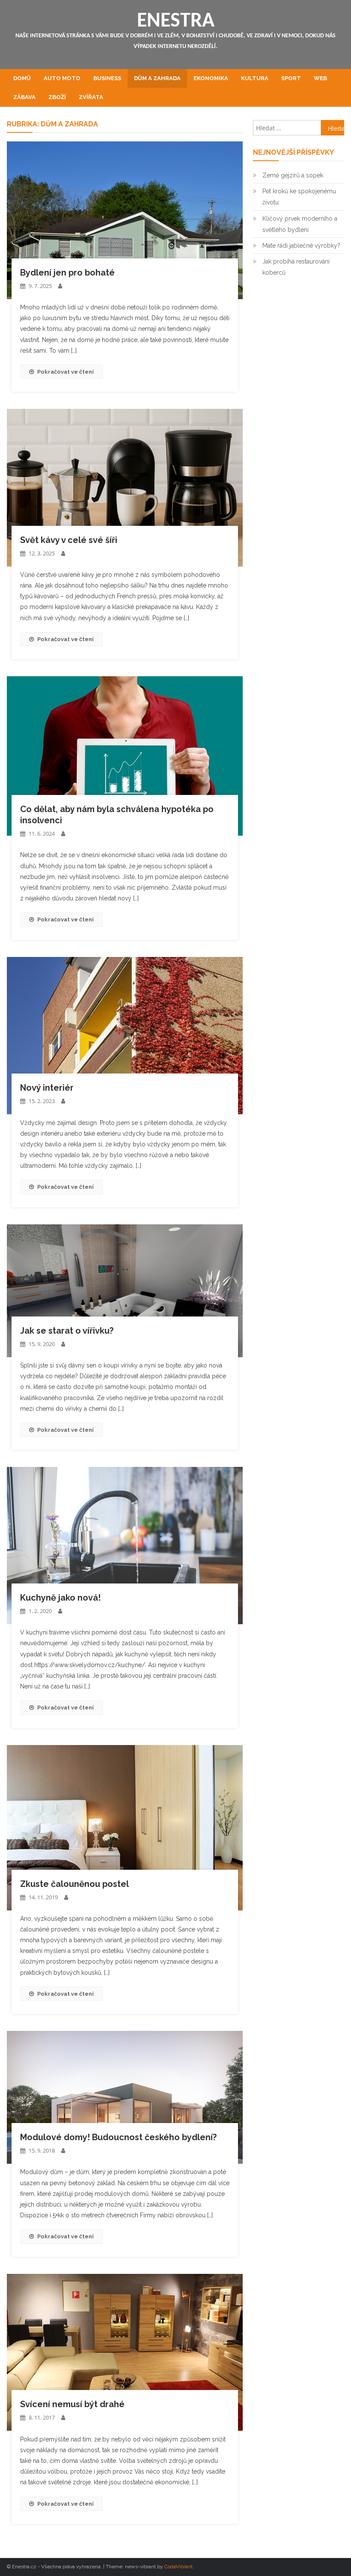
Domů (22, 78)
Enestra (176, 21)
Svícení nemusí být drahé (72, 2404)
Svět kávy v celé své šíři (69, 540)
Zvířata (91, 97)
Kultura (255, 78)
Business (107, 78)
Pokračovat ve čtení (65, 372)
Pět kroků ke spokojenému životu (299, 197)
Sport (291, 78)
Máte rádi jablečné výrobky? (301, 246)
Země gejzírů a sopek (293, 175)
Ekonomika (211, 78)
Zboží (57, 97)
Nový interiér (47, 1088)
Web (320, 78)
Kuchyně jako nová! (60, 1598)
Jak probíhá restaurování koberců (296, 267)
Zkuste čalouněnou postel (74, 1884)
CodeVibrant (178, 2567)
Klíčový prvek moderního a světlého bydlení (300, 224)
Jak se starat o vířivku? (67, 1331)
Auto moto (62, 78)
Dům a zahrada (157, 78)
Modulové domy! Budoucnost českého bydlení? (118, 2137)
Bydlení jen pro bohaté (67, 273)
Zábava (24, 97)
